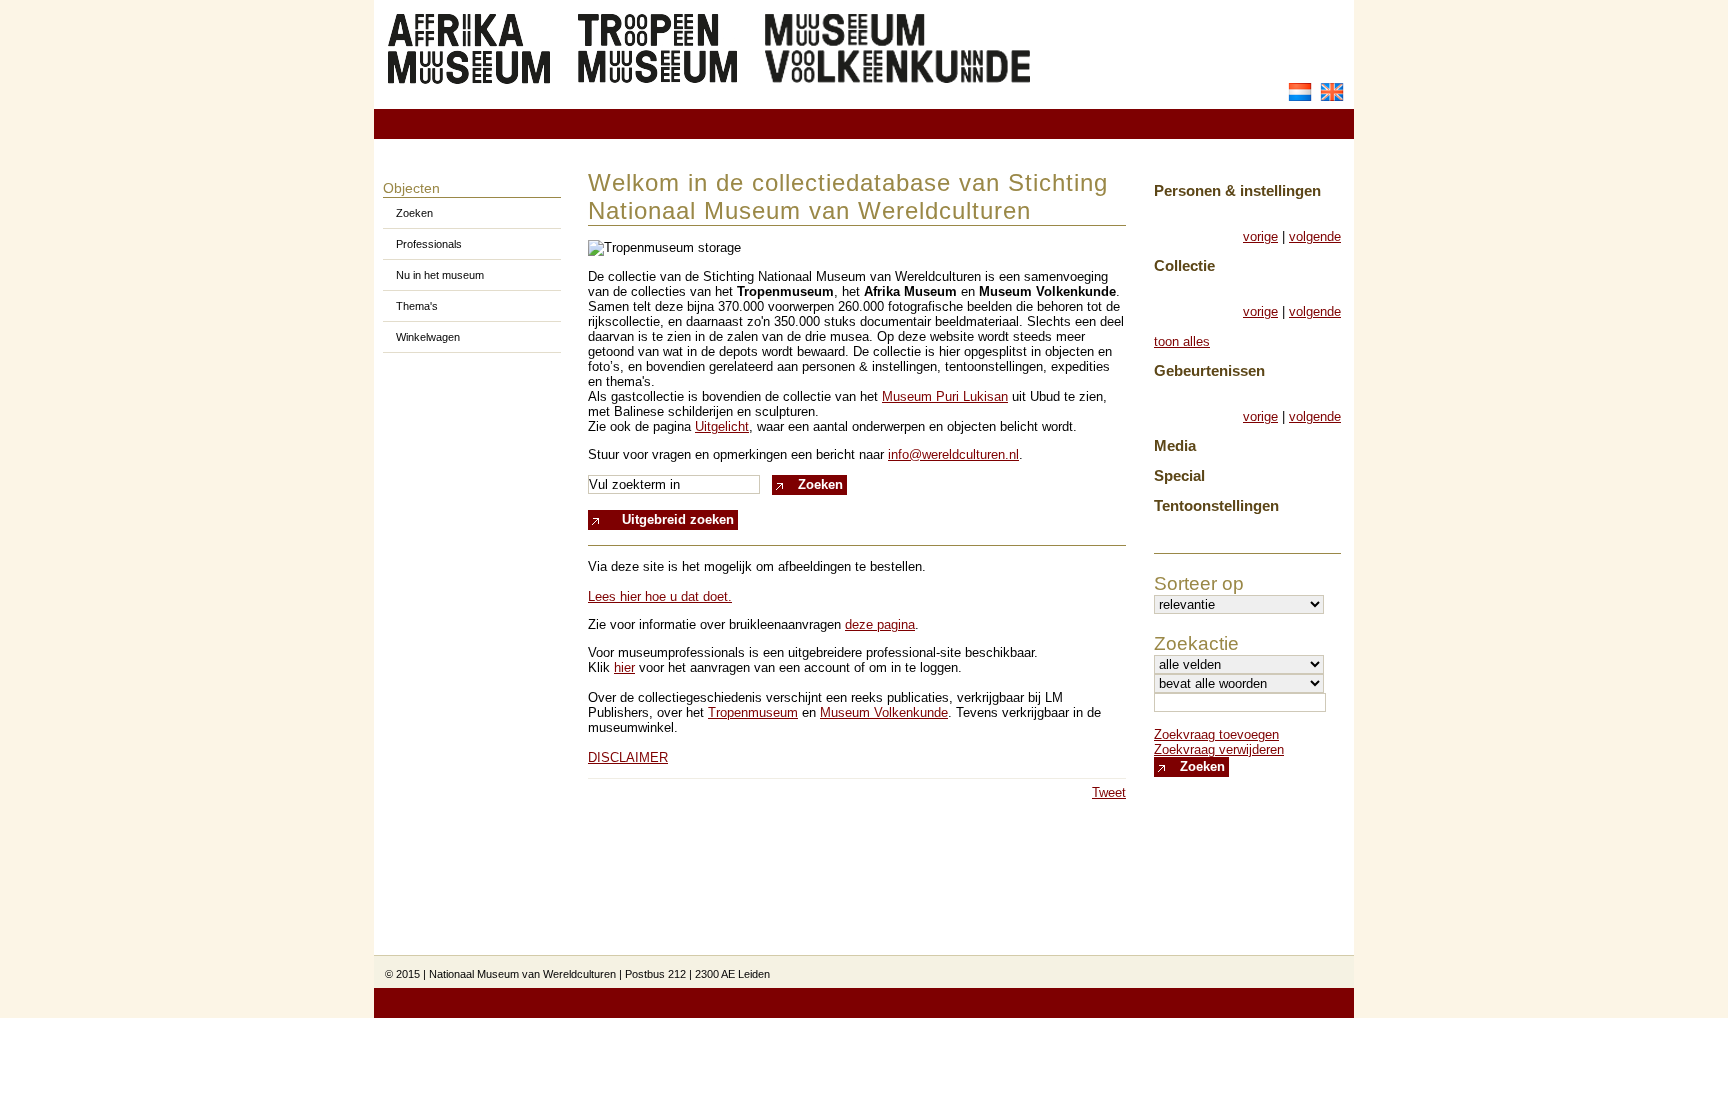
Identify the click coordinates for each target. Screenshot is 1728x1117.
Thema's (417, 306)
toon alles (1182, 341)
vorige (1260, 236)
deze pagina (880, 624)
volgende (1315, 236)
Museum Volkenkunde (884, 712)
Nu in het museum (440, 275)
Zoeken (414, 213)
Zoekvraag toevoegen (1216, 734)
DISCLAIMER (628, 757)
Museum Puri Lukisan (945, 396)
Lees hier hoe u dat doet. (660, 596)
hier (624, 667)
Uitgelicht (722, 426)
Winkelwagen (428, 337)
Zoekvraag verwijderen (1219, 749)
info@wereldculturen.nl (953, 454)
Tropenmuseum (753, 712)
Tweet (1109, 792)
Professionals (429, 244)
